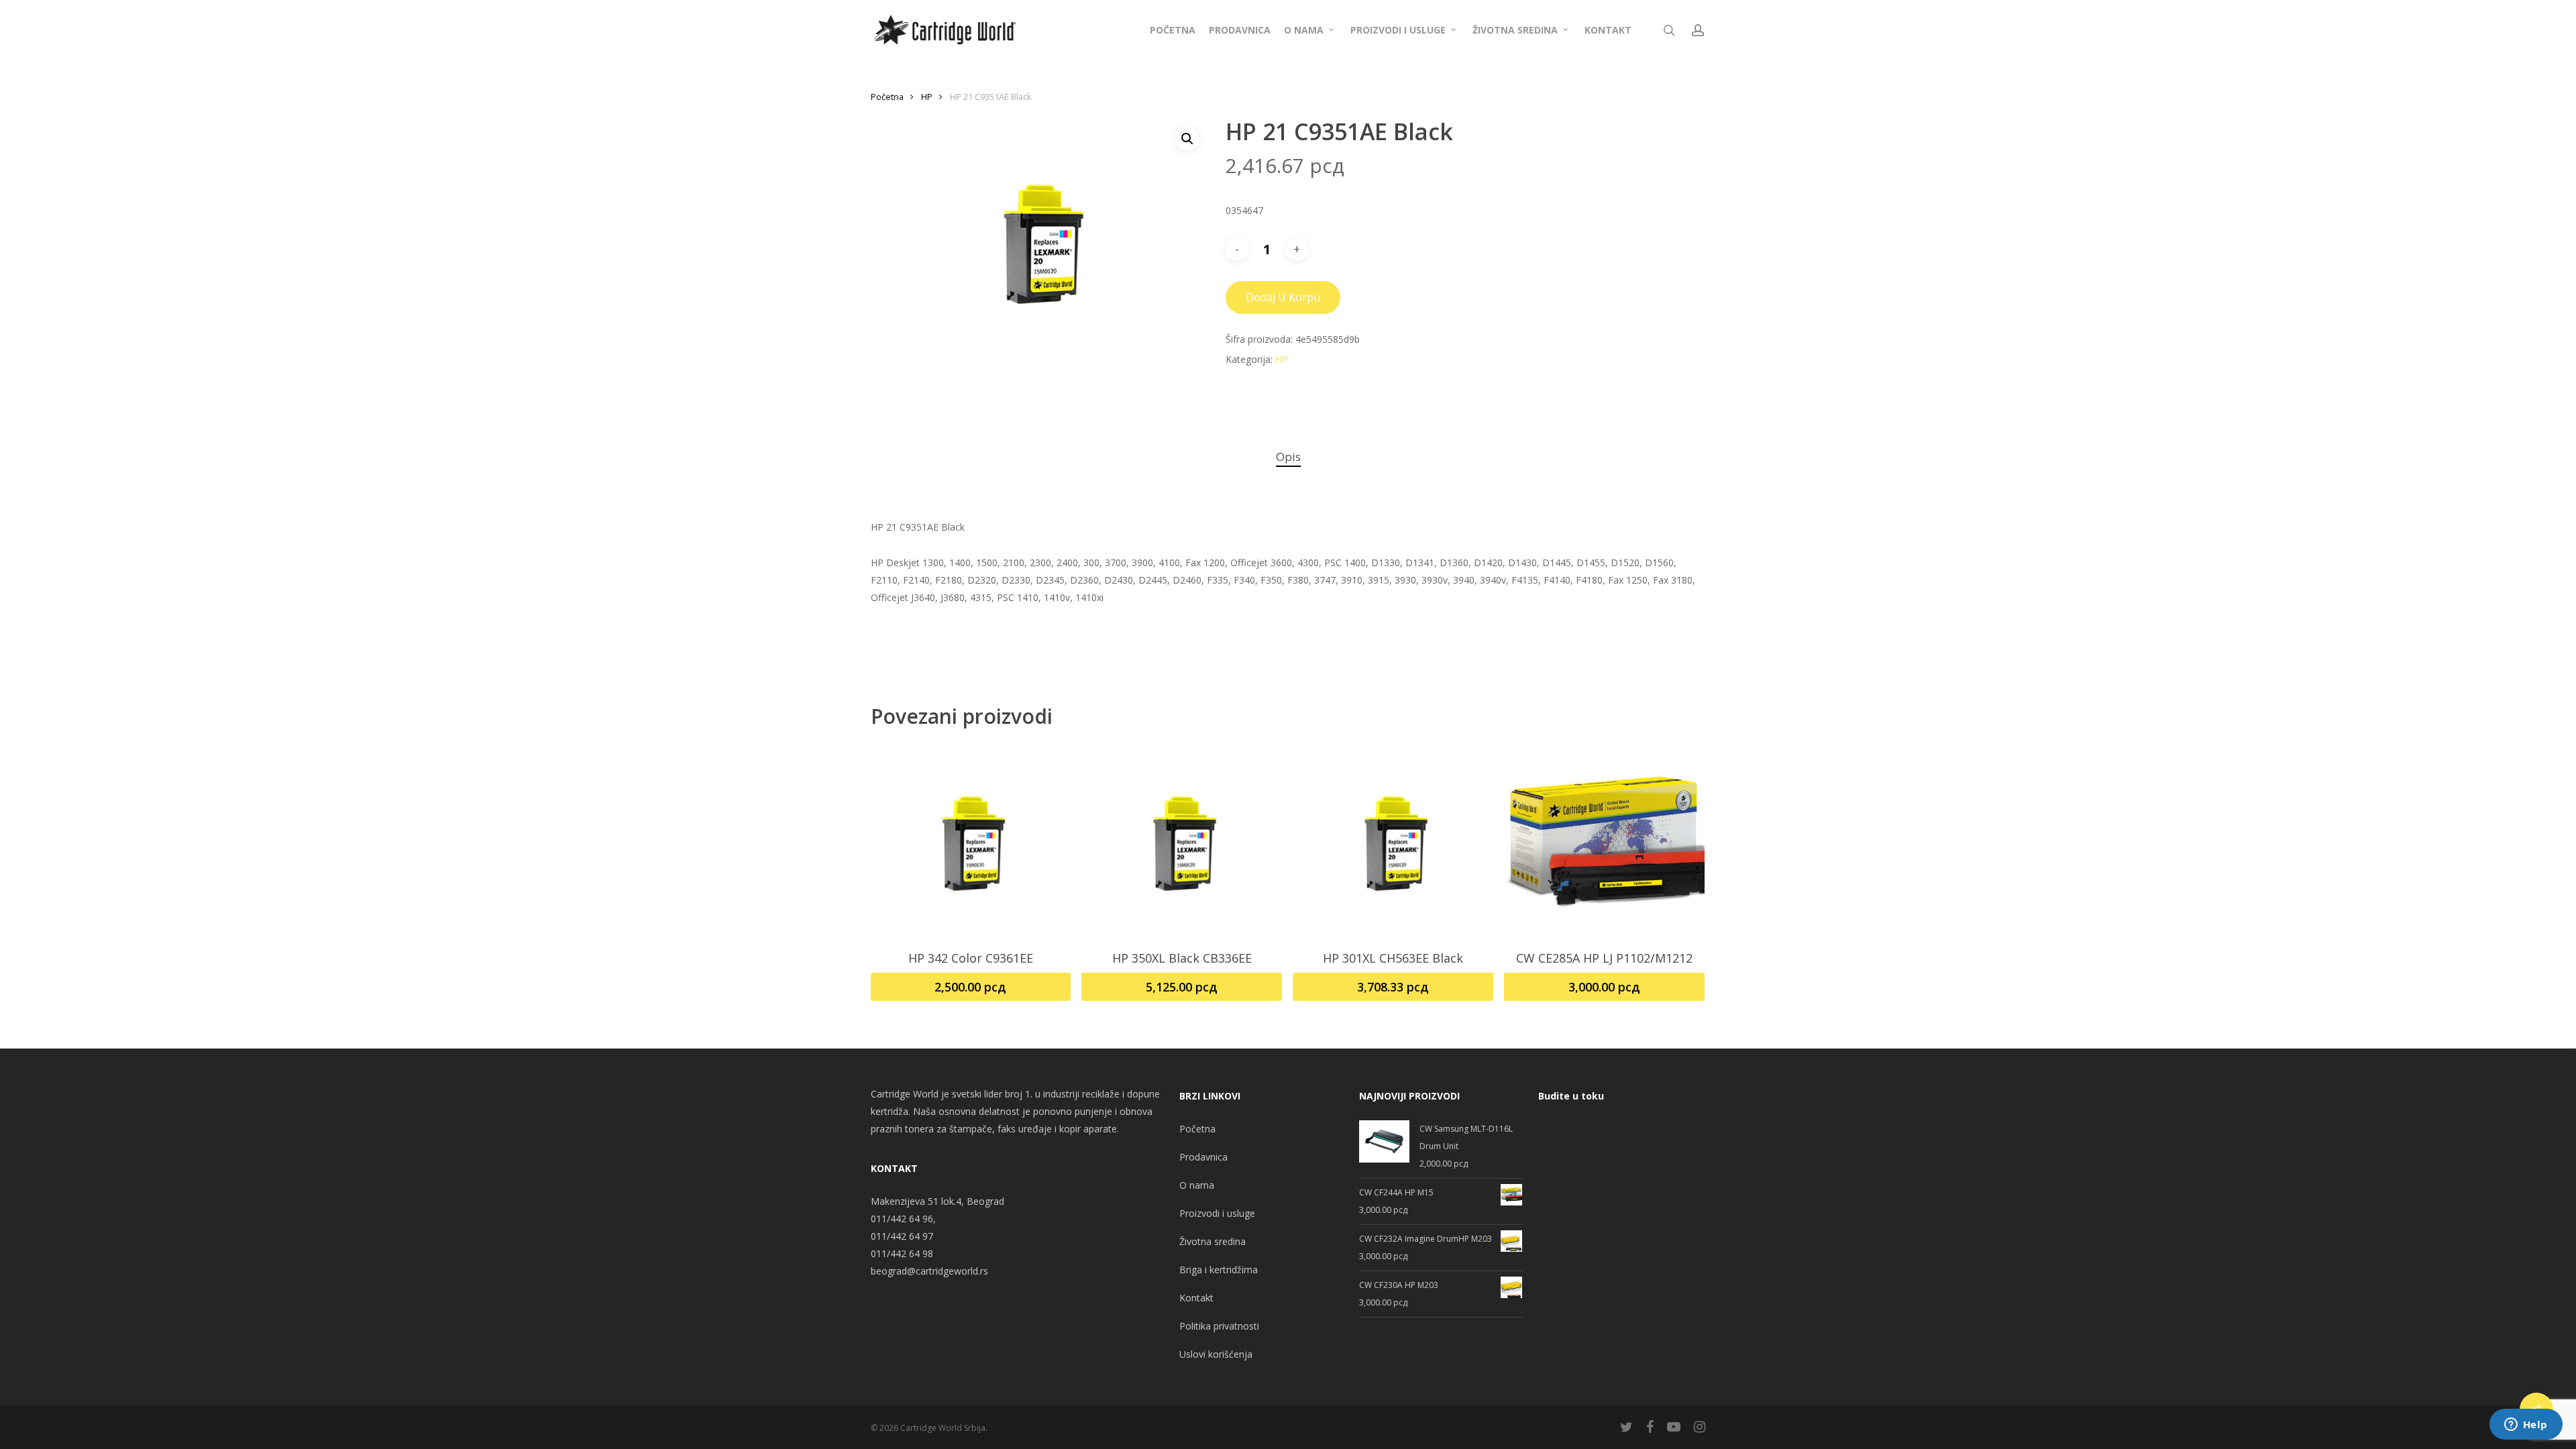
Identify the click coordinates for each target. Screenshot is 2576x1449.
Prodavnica (1203, 1157)
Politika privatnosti (1219, 1326)
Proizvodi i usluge (1217, 1213)
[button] (1187, 139)
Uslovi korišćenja (1216, 1354)
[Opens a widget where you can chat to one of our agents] (2526, 1426)
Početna (887, 97)
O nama (1197, 1185)
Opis (1288, 457)
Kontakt (1196, 1298)
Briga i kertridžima (1219, 1270)
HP (927, 97)
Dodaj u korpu (1283, 297)
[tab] (1288, 457)
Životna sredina (1213, 1241)
